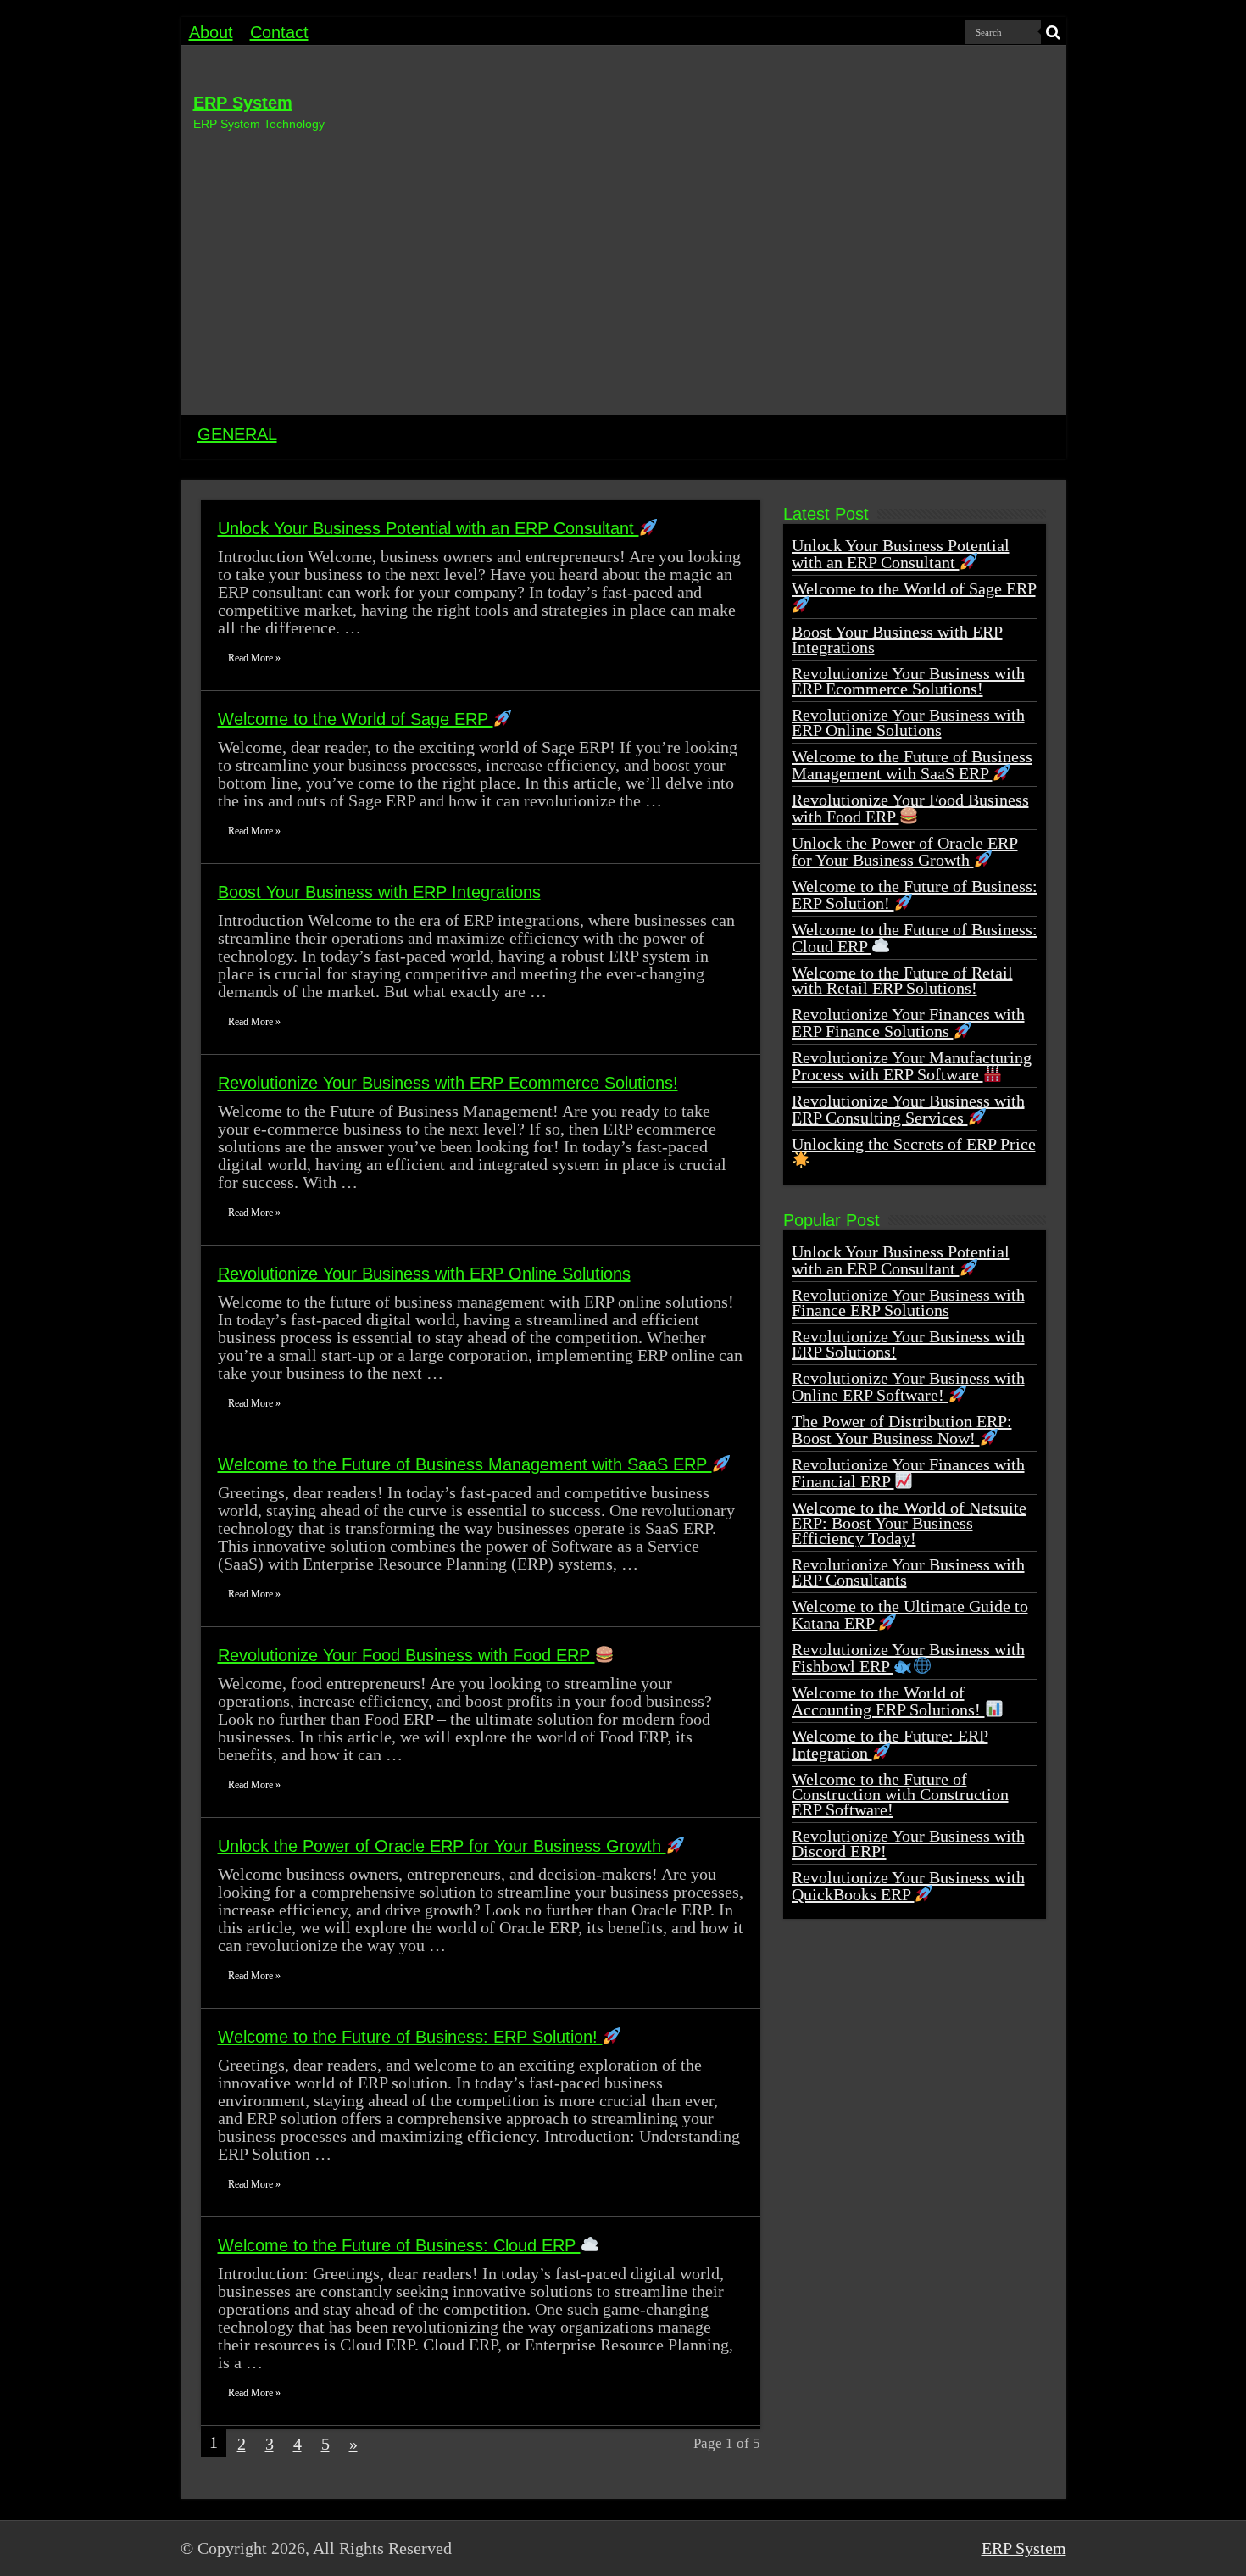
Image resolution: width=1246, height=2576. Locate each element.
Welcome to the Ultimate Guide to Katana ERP (910, 1614)
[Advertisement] (623, 270)
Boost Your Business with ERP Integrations (379, 892)
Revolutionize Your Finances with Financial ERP (908, 1473)
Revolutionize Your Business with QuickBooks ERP (908, 1886)
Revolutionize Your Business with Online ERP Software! (908, 1386)
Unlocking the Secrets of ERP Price (914, 1144)
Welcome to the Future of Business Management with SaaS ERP (465, 1464)
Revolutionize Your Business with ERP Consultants (908, 1572)
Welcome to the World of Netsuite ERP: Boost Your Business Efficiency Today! (909, 1523)
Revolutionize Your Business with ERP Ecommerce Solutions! (448, 1083)
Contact (279, 32)
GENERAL (237, 434)
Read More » (254, 658)
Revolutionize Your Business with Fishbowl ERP (908, 1658)
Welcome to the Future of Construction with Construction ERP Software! (900, 1794)
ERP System (243, 103)
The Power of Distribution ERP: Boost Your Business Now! (902, 1430)
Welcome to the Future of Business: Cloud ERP (399, 2245)
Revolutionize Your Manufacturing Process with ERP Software (912, 1066)
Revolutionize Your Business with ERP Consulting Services (908, 1109)
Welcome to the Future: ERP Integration (890, 1744)
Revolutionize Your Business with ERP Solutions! (908, 1344)
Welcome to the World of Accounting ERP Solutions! (888, 1701)
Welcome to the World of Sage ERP (356, 719)
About (211, 32)
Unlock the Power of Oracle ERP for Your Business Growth (442, 1846)
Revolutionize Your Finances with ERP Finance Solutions (908, 1023)
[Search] (1054, 32)
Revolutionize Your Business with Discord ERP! (908, 1843)
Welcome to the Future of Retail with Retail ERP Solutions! (902, 980)
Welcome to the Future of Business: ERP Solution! (410, 2037)
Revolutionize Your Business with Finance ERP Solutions (908, 1302)
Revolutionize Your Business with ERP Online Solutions (424, 1274)
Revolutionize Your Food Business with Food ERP (406, 1655)
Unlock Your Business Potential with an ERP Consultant (428, 528)
